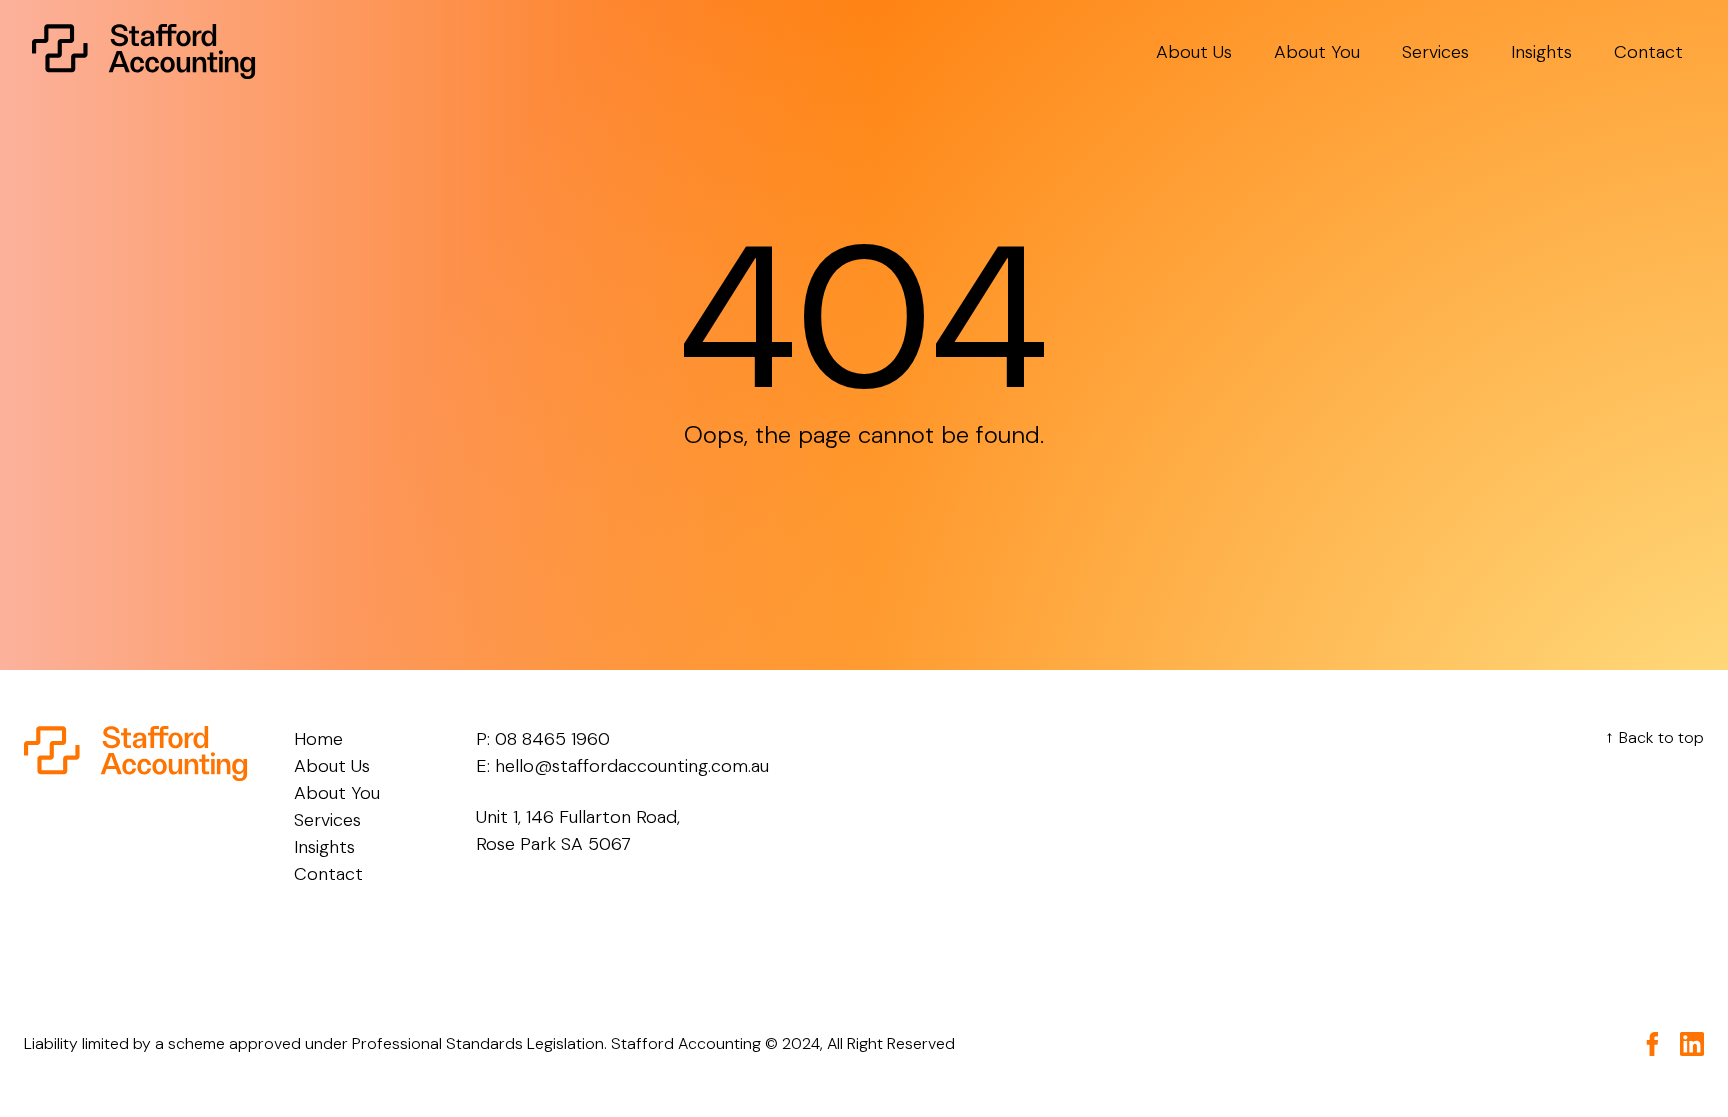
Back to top (1651, 737)
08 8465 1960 (552, 739)
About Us (1194, 52)
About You (1317, 52)
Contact (1648, 52)
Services (1435, 52)
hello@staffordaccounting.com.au (632, 766)
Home (318, 739)
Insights (1541, 52)
